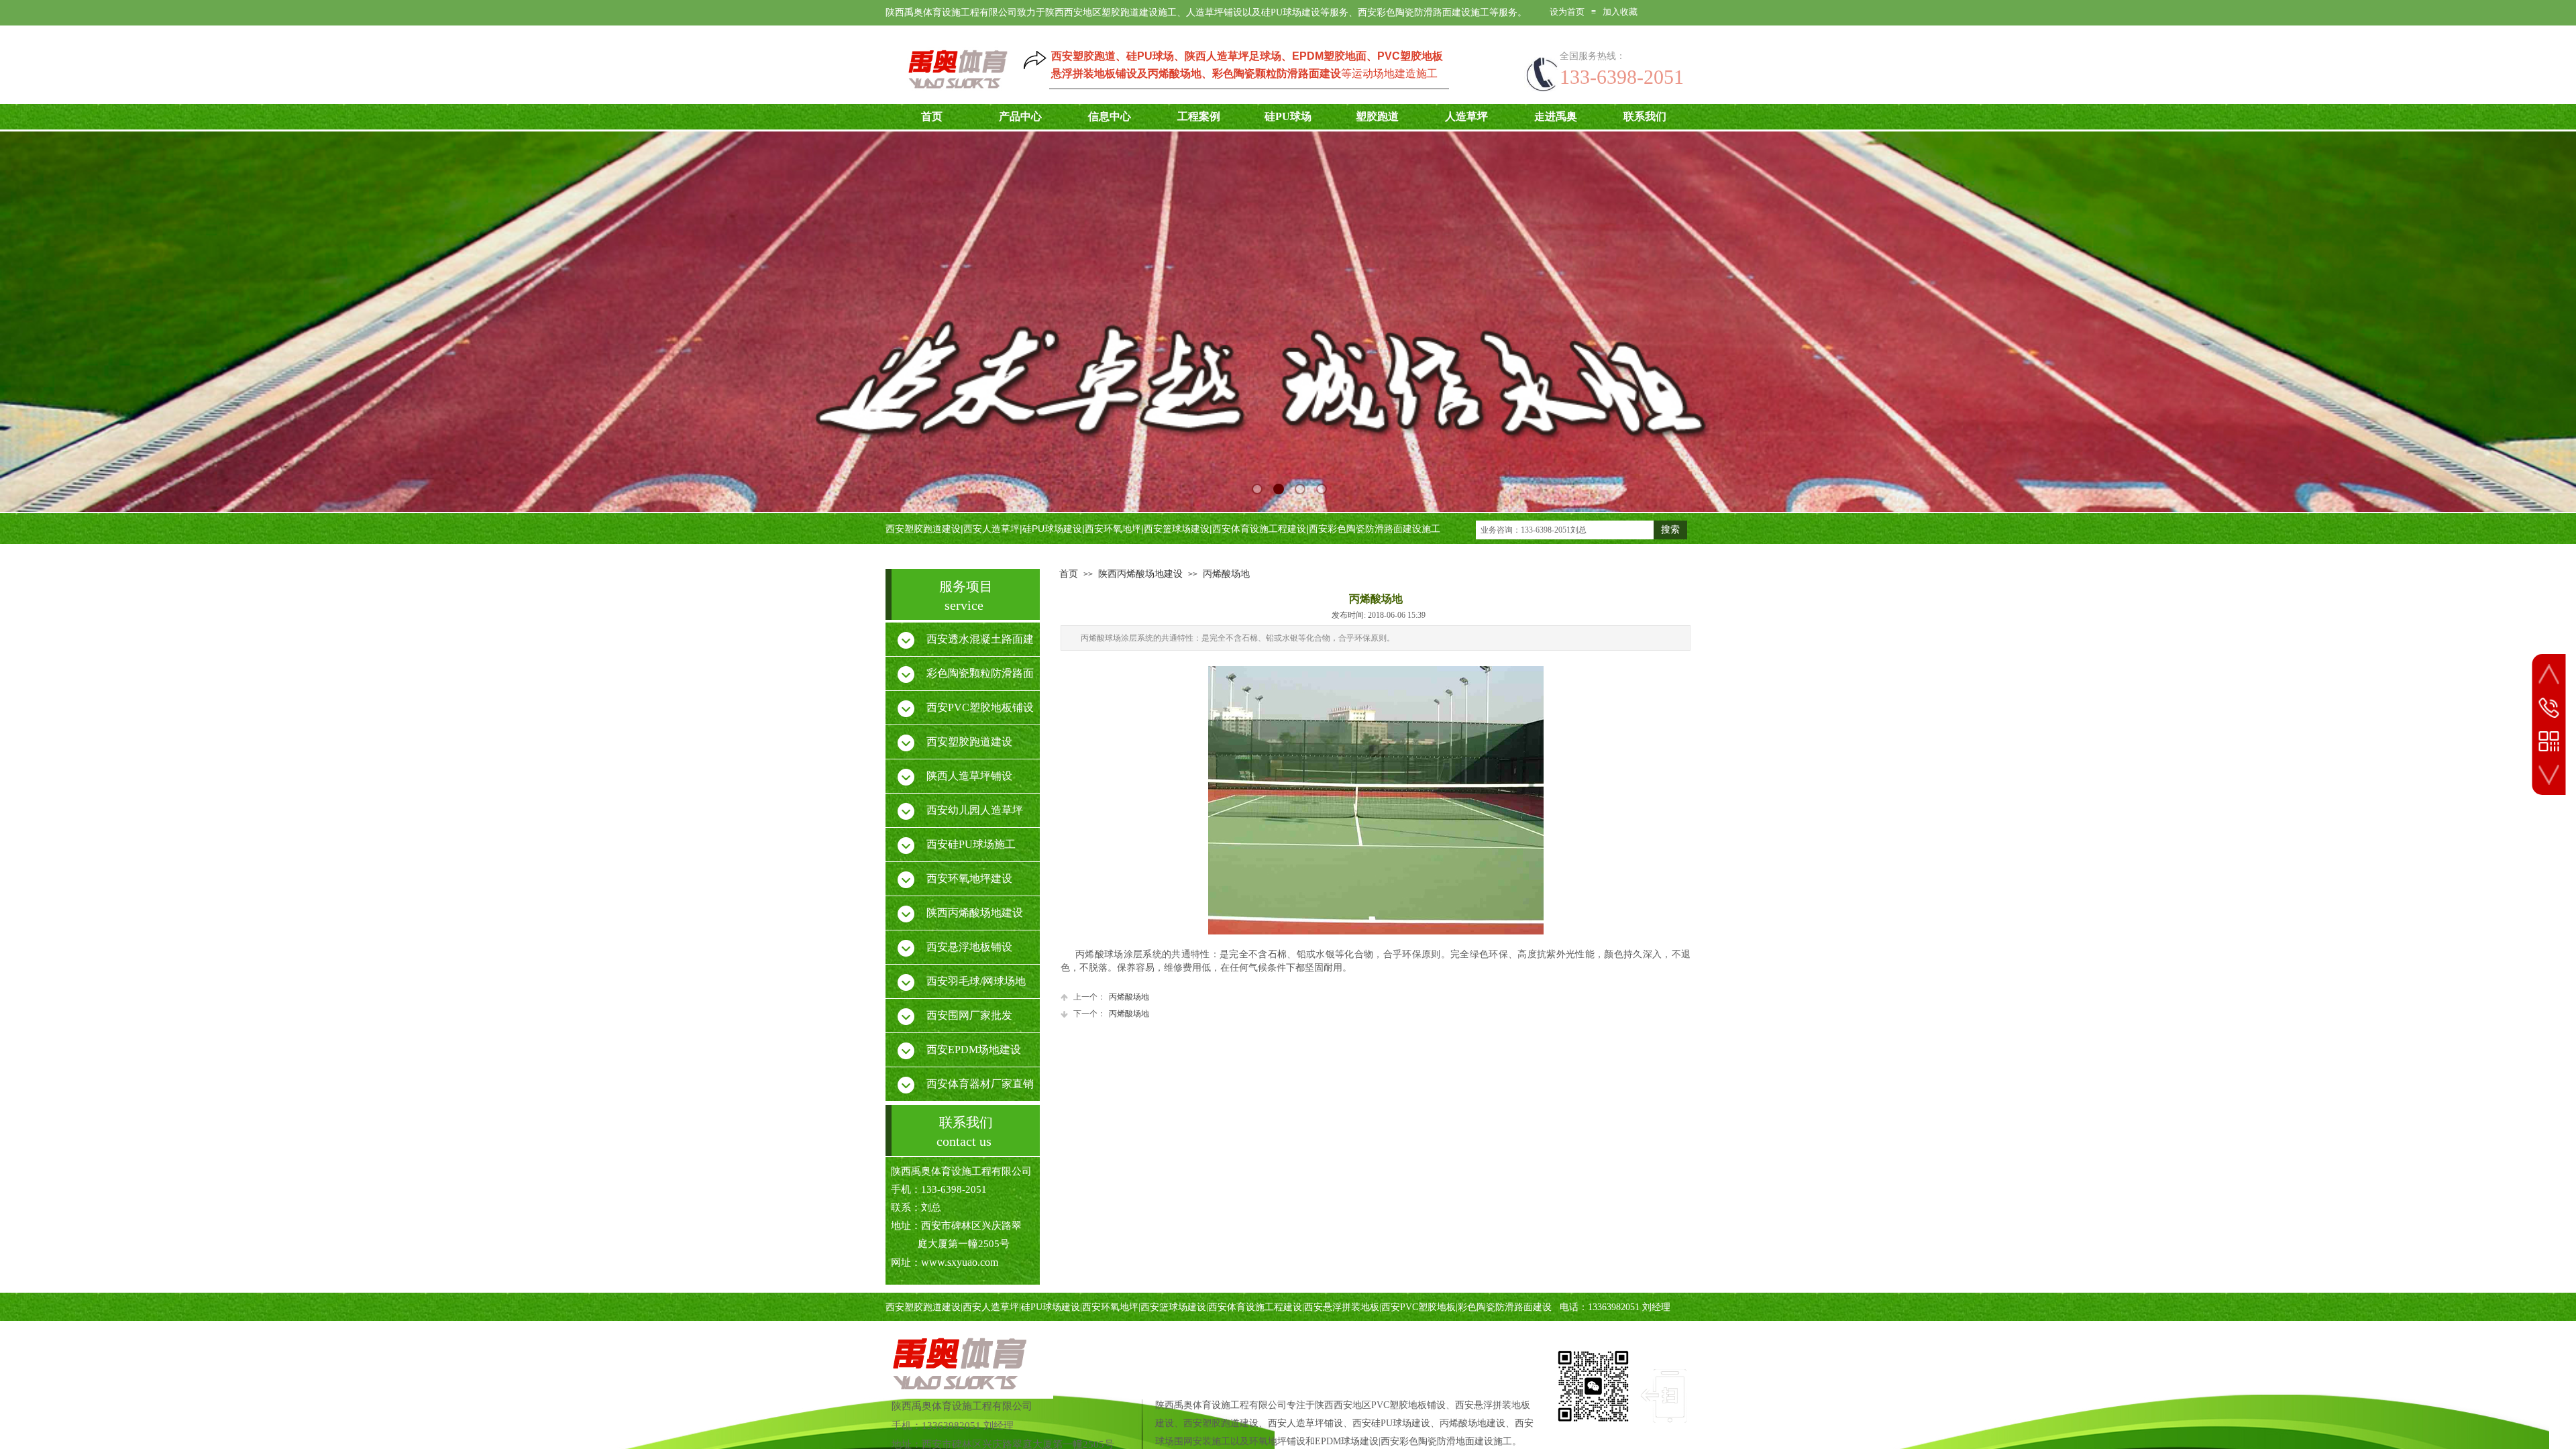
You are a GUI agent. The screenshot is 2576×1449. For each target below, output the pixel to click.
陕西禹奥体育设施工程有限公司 (962, 1406)
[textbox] (1565, 530)
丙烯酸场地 (1226, 574)
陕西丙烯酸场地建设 (1140, 574)
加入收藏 (1620, 12)
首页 (1069, 574)
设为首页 (1567, 12)
